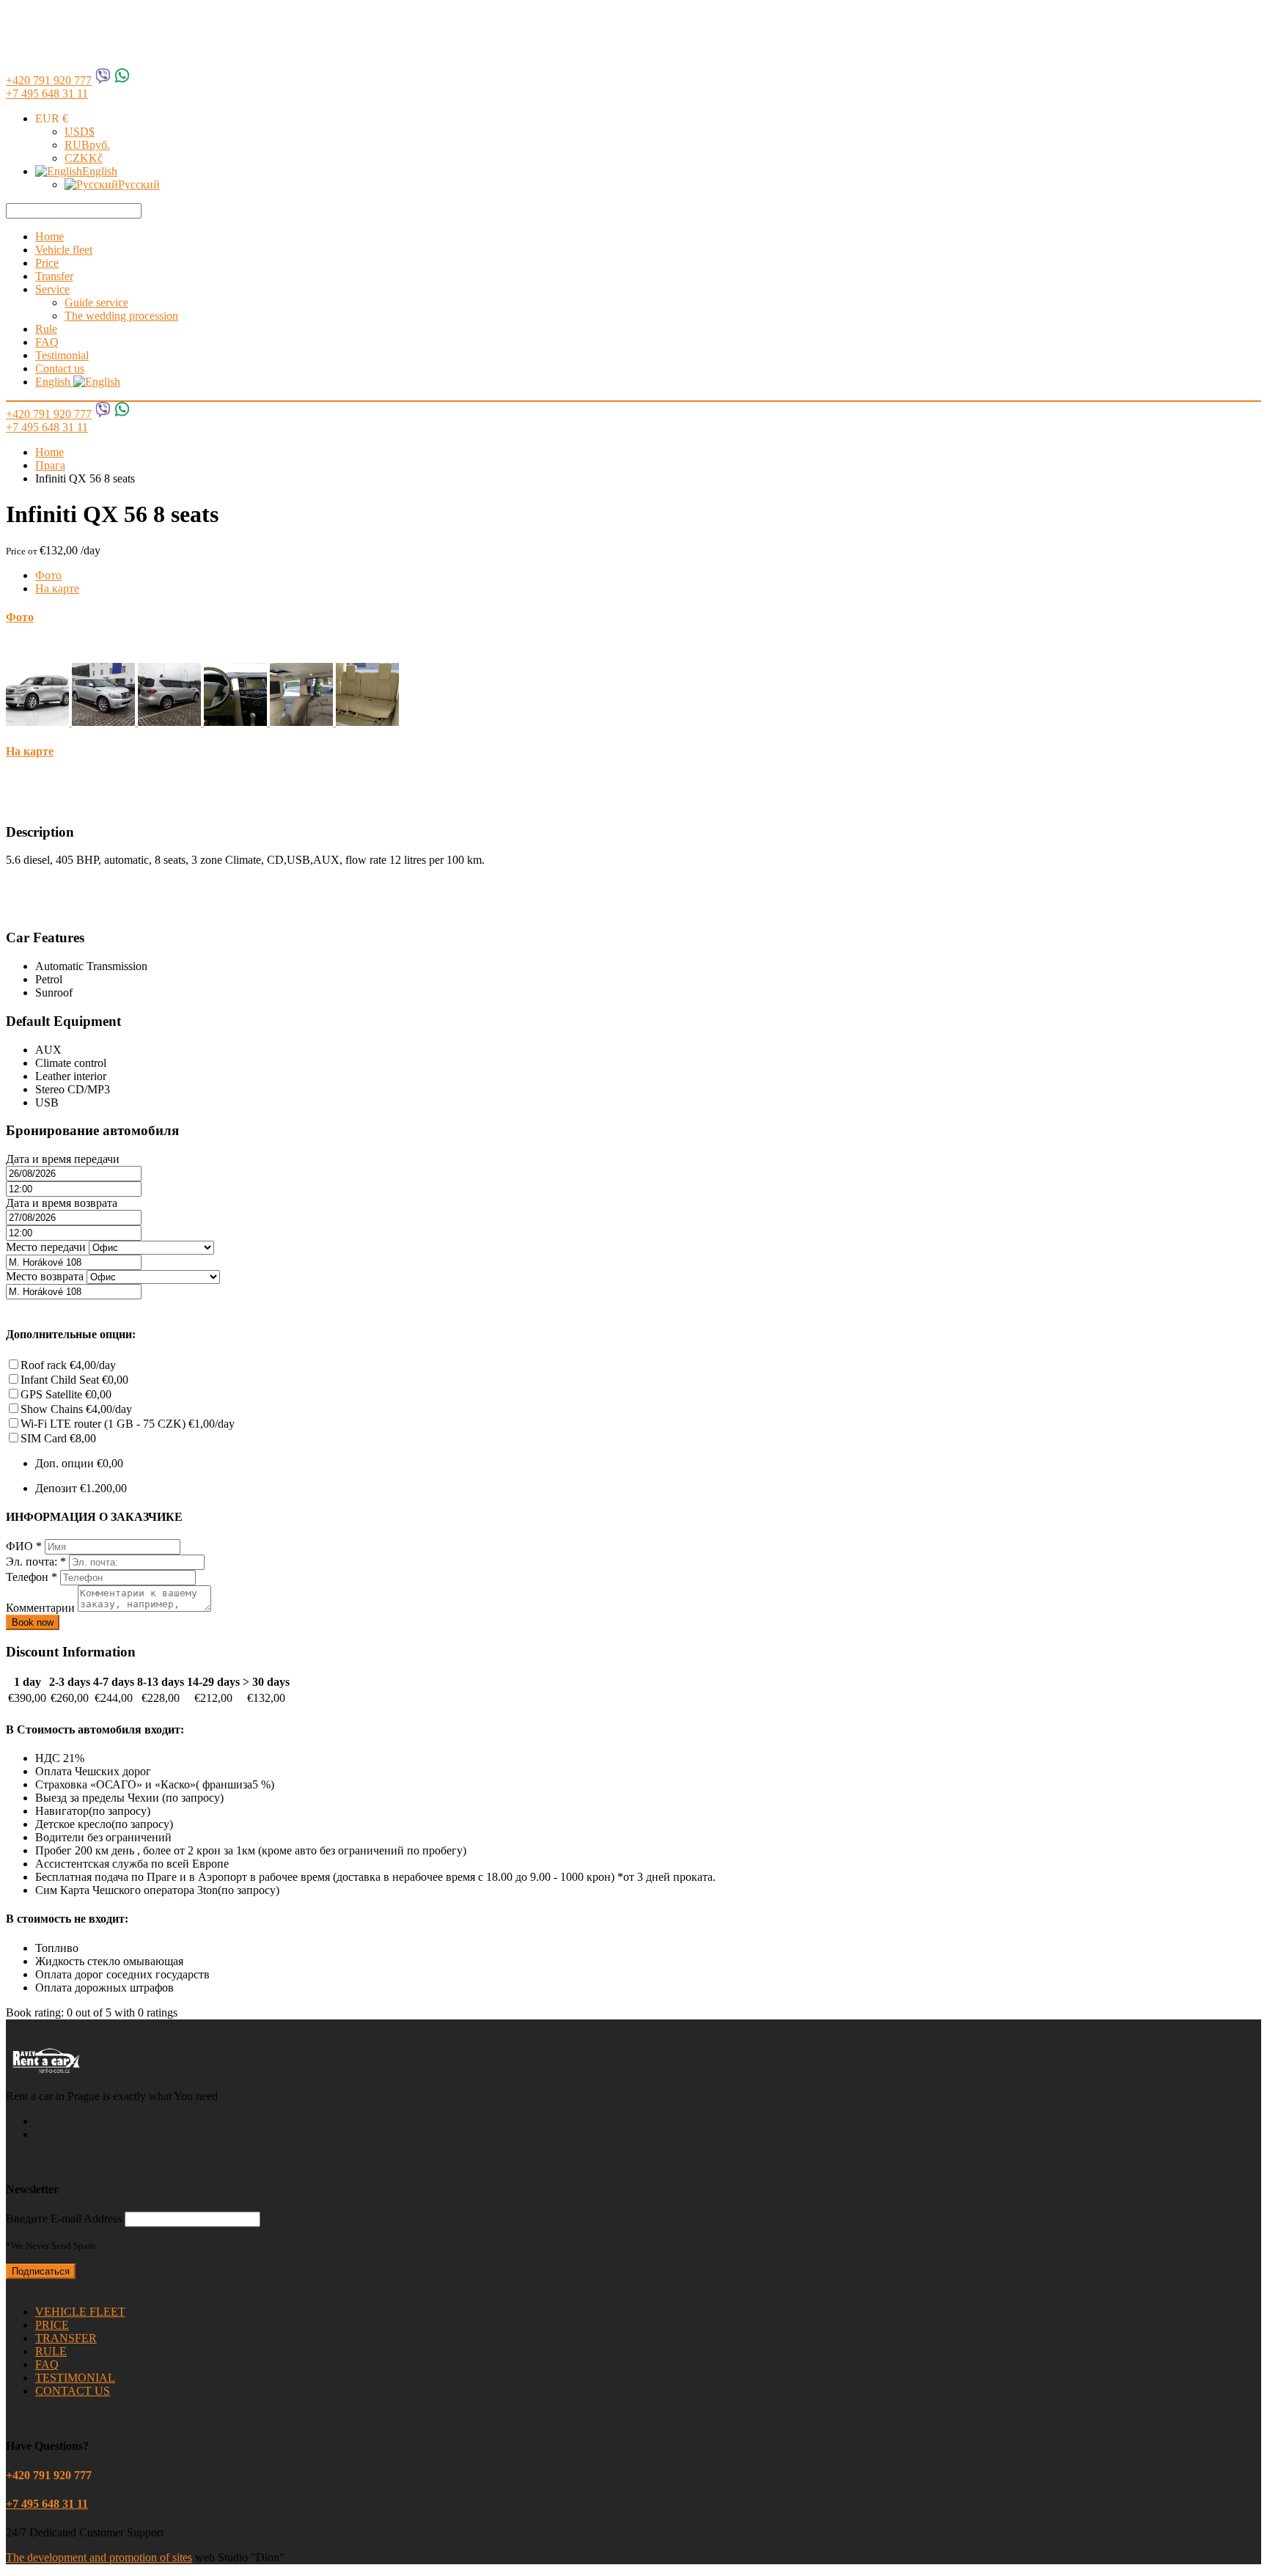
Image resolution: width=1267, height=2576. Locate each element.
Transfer (54, 276)
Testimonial (62, 355)
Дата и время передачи (63, 1159)
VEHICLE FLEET (80, 2312)
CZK (84, 158)
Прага (50, 465)
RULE (51, 2351)
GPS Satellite (66, 1394)
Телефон (32, 1577)
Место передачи (46, 1247)
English (100, 171)
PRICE (52, 2325)
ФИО (24, 1546)
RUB (87, 145)
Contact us (60, 368)
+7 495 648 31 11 (47, 93)
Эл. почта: (36, 1562)
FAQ (47, 342)
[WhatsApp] (122, 80)
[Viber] (103, 80)
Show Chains (76, 1409)
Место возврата (45, 1276)
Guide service (96, 302)
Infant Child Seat (74, 1380)
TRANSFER (66, 2338)
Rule (46, 329)
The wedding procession (121, 316)
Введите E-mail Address (64, 2219)
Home (49, 236)
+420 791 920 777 (49, 80)
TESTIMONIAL (75, 2378)
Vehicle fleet (64, 250)
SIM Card (58, 1438)
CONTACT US (73, 2391)
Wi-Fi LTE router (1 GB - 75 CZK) (128, 1424)
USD (80, 132)
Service (52, 289)
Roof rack (68, 1365)
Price (47, 263)
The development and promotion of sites (99, 2557)
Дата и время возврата (62, 1203)
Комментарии (42, 1608)
